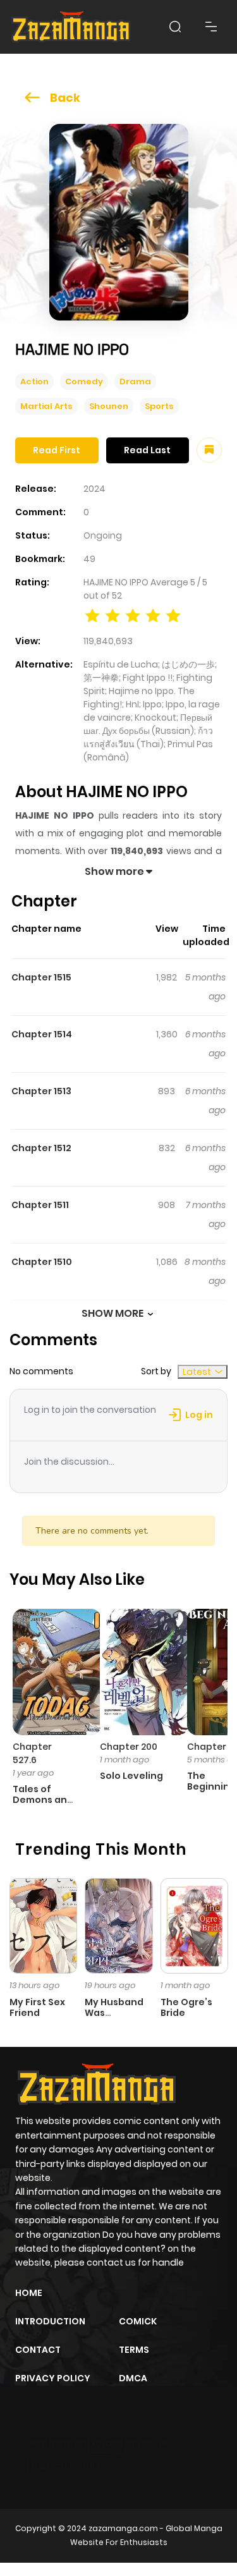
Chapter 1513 (41, 1091)
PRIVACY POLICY (53, 2378)
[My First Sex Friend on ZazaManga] (43, 1925)
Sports (159, 406)
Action (34, 382)
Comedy (84, 382)
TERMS (134, 2350)
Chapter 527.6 (32, 1753)
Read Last (147, 450)
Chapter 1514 (42, 1034)
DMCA (133, 2378)
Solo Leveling (131, 1776)
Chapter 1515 (41, 977)
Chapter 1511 (40, 1205)
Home (29, 2293)
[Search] (175, 27)
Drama (135, 382)
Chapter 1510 (42, 1262)
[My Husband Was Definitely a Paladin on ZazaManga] (118, 1925)
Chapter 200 (129, 1747)
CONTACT (38, 2350)
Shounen (109, 406)
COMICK (138, 2321)
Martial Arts (46, 406)
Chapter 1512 (41, 1148)
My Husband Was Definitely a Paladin (114, 2018)
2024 (94, 489)
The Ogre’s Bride (186, 2007)
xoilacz (107, 2443)
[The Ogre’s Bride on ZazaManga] (194, 1925)
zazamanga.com (123, 2528)
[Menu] (211, 27)
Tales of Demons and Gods (43, 1800)
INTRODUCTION (50, 2321)
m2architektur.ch (70, 2465)
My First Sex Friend (37, 2007)
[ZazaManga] (71, 27)
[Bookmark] (209, 450)
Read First (57, 450)
